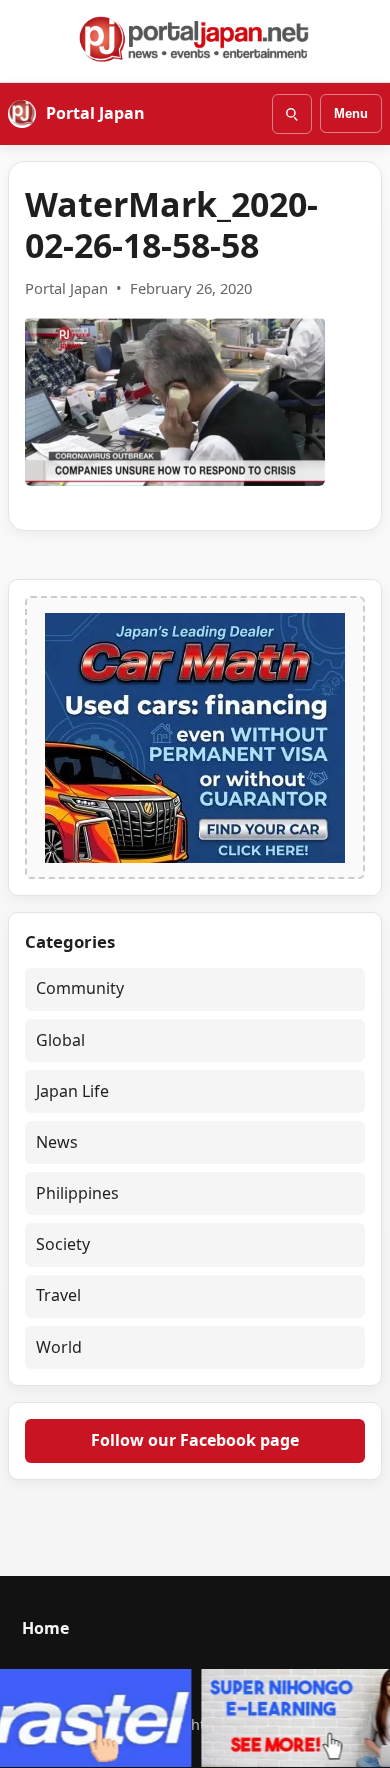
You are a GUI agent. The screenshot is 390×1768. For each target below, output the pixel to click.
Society (63, 1244)
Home (45, 1628)
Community (80, 988)
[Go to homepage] (195, 39)
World (59, 1347)
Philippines (77, 1193)
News (57, 1142)
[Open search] (292, 114)
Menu (351, 113)
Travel (58, 1295)
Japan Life (72, 1091)
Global (60, 1040)
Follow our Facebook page (195, 1440)
